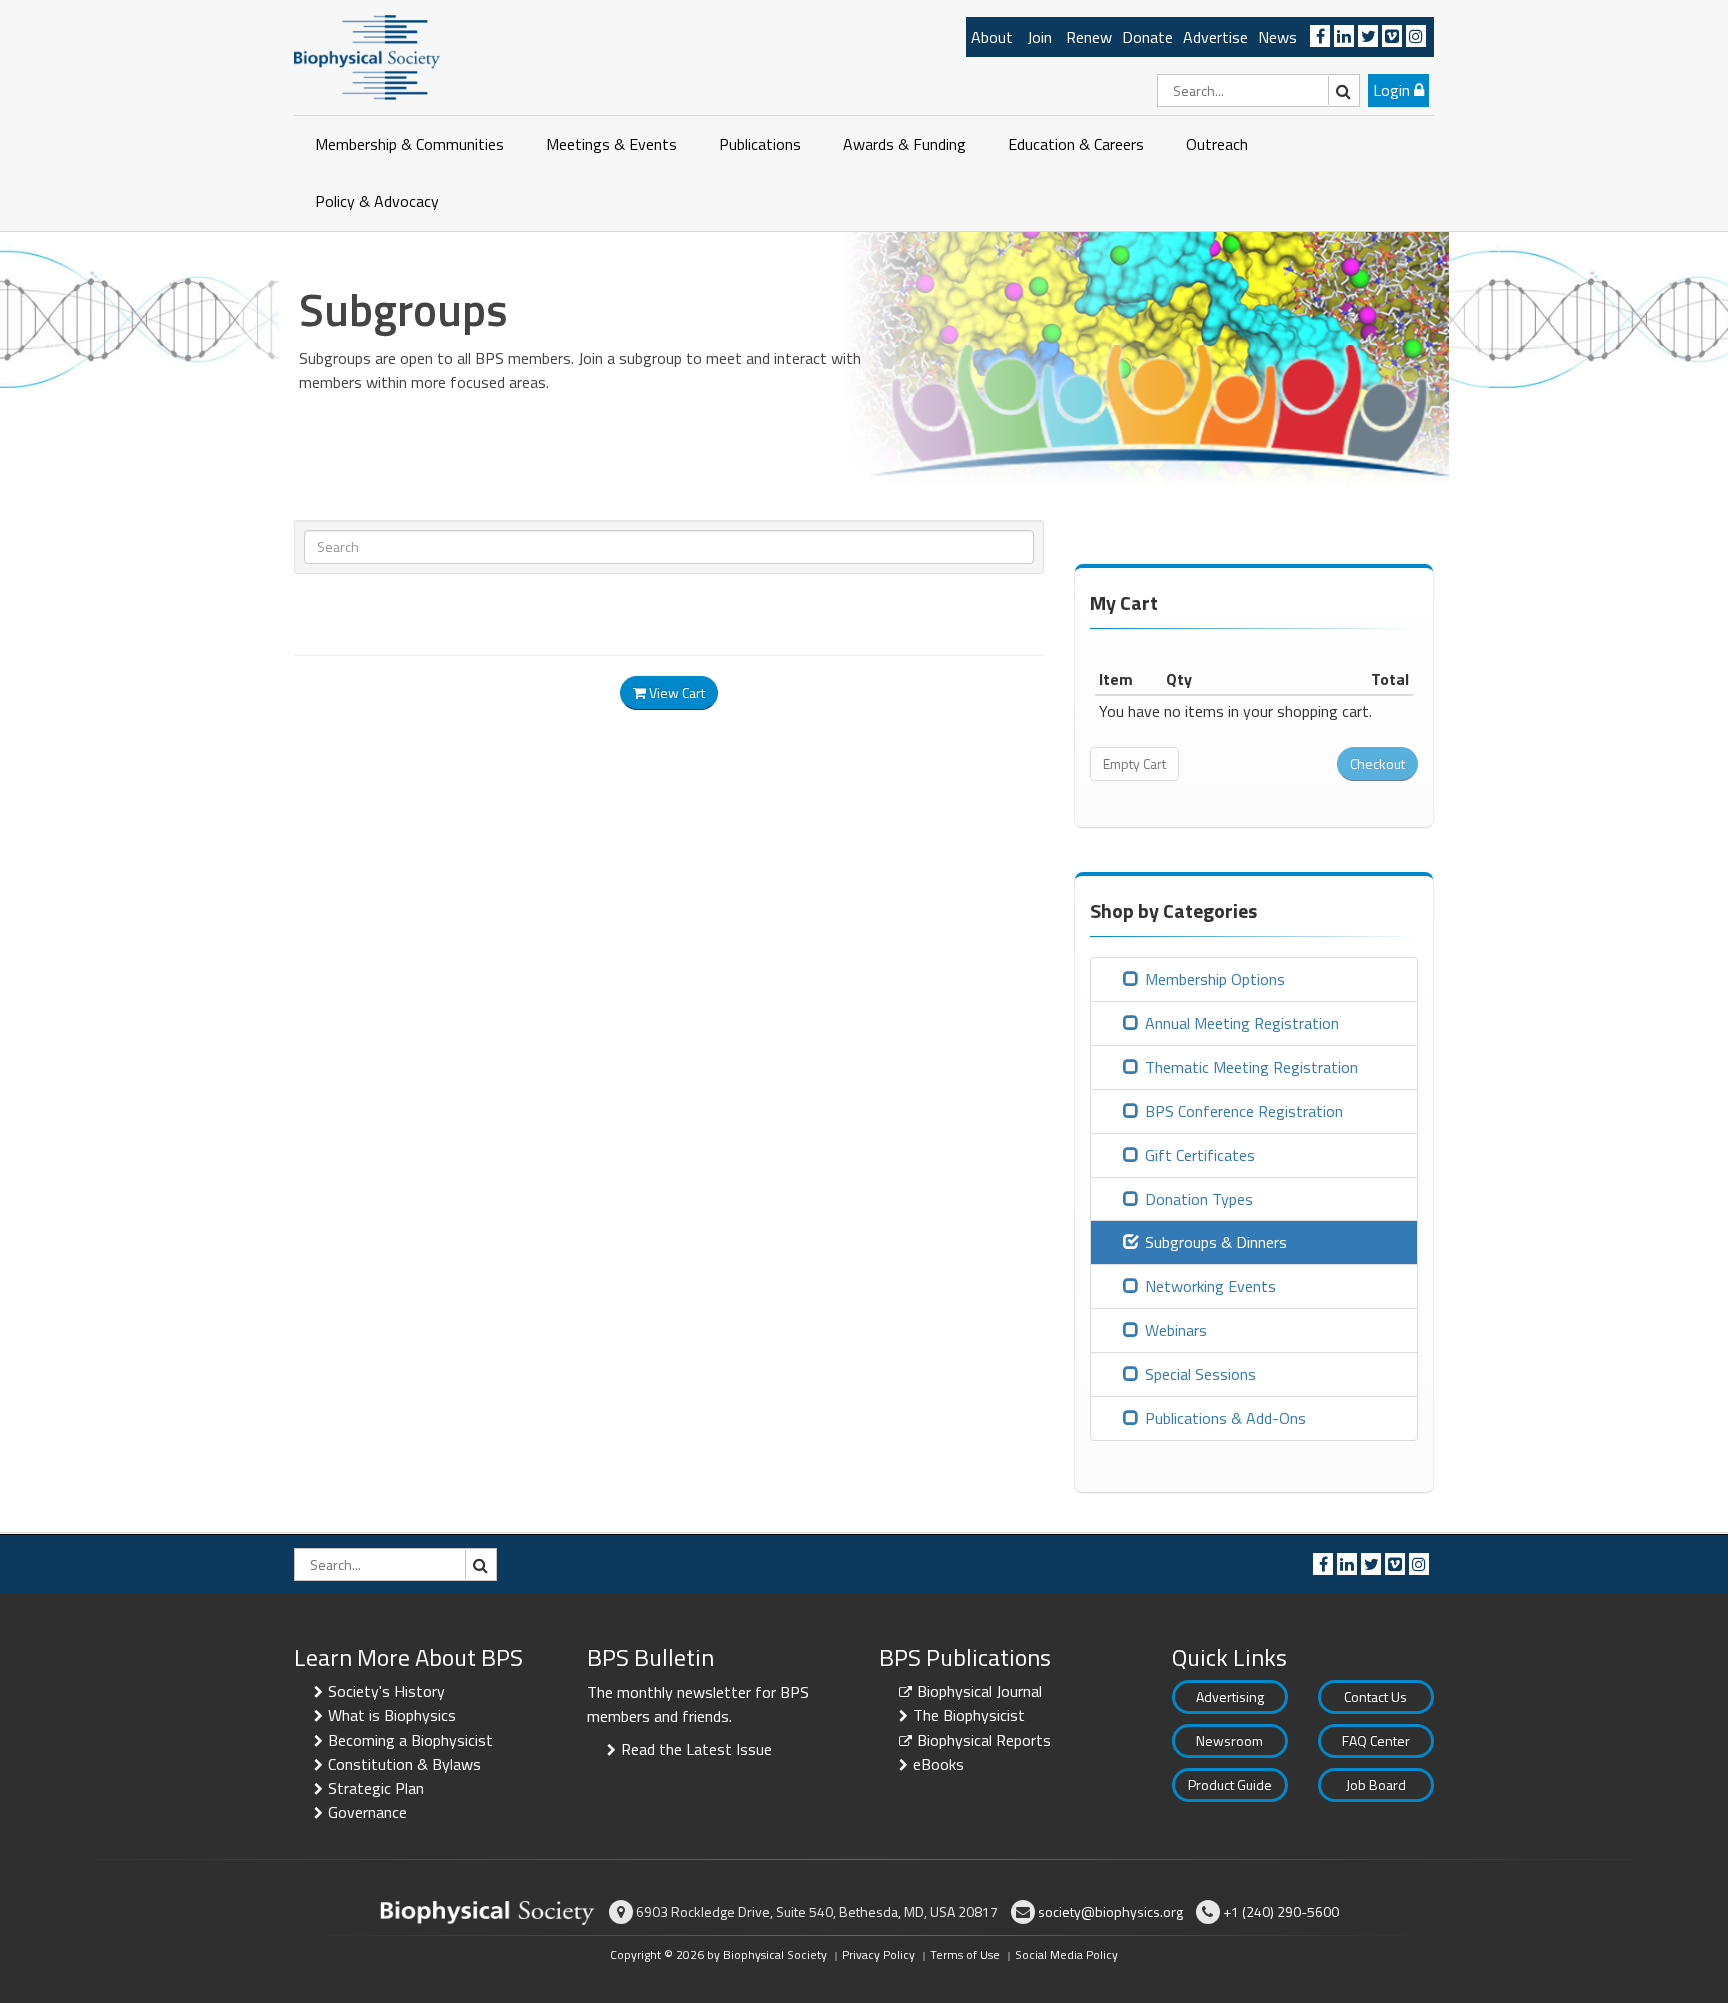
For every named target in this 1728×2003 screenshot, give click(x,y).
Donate (1147, 37)
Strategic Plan (376, 1788)
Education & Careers (1076, 144)
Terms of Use (965, 1954)
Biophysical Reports (984, 1740)
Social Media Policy (1066, 1954)
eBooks (938, 1764)
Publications (760, 144)
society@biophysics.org (1110, 1911)
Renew (1089, 37)
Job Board (1376, 1784)
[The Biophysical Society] (367, 56)
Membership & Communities (409, 144)
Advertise (1215, 37)
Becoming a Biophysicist (410, 1740)
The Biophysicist (969, 1715)
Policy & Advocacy (377, 201)
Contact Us (1375, 1696)
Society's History (386, 1691)
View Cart (675, 692)
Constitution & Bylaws (404, 1764)
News (1277, 37)
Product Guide (1230, 1784)
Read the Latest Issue (696, 1749)
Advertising (1230, 1696)
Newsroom (1229, 1740)
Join (1039, 37)
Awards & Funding (904, 144)
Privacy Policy (878, 1954)
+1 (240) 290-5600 (1281, 1911)
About (992, 37)
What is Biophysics (392, 1715)
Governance (367, 1812)
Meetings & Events (611, 144)
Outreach (1217, 144)
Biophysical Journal (979, 1691)
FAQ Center (1376, 1740)
